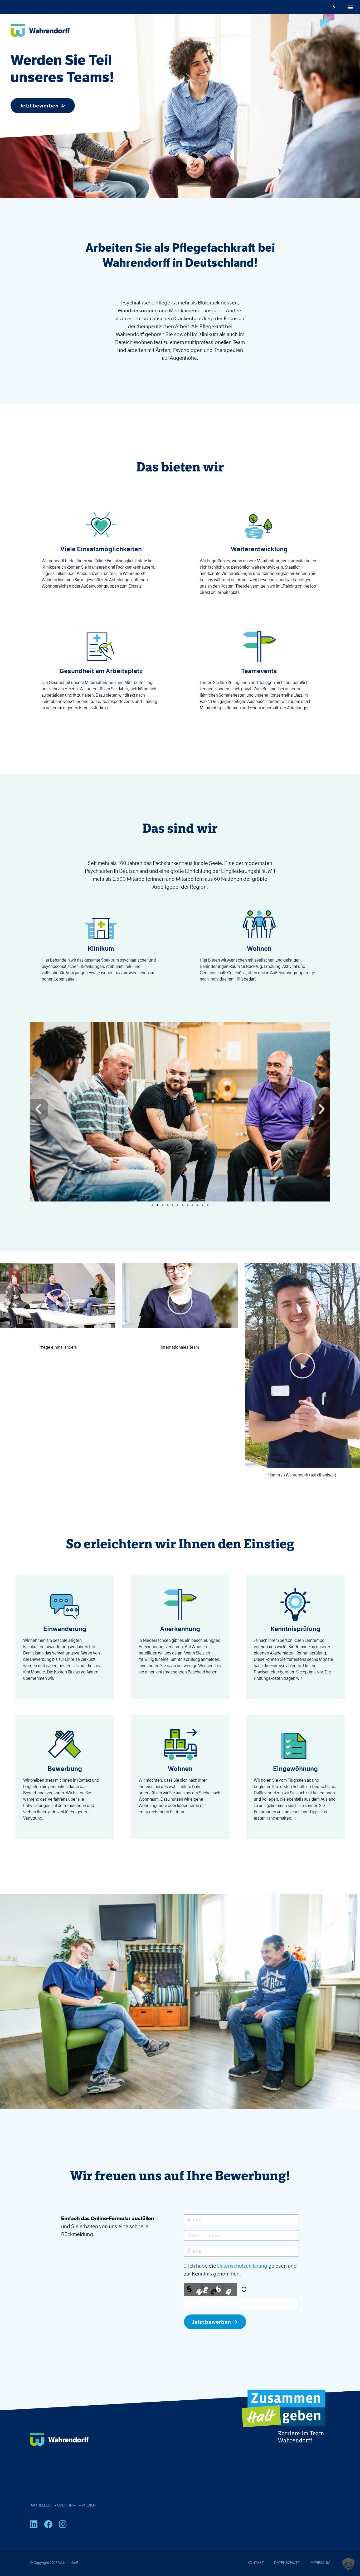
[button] (350, 7)
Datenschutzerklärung (242, 2266)
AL (335, 7)
